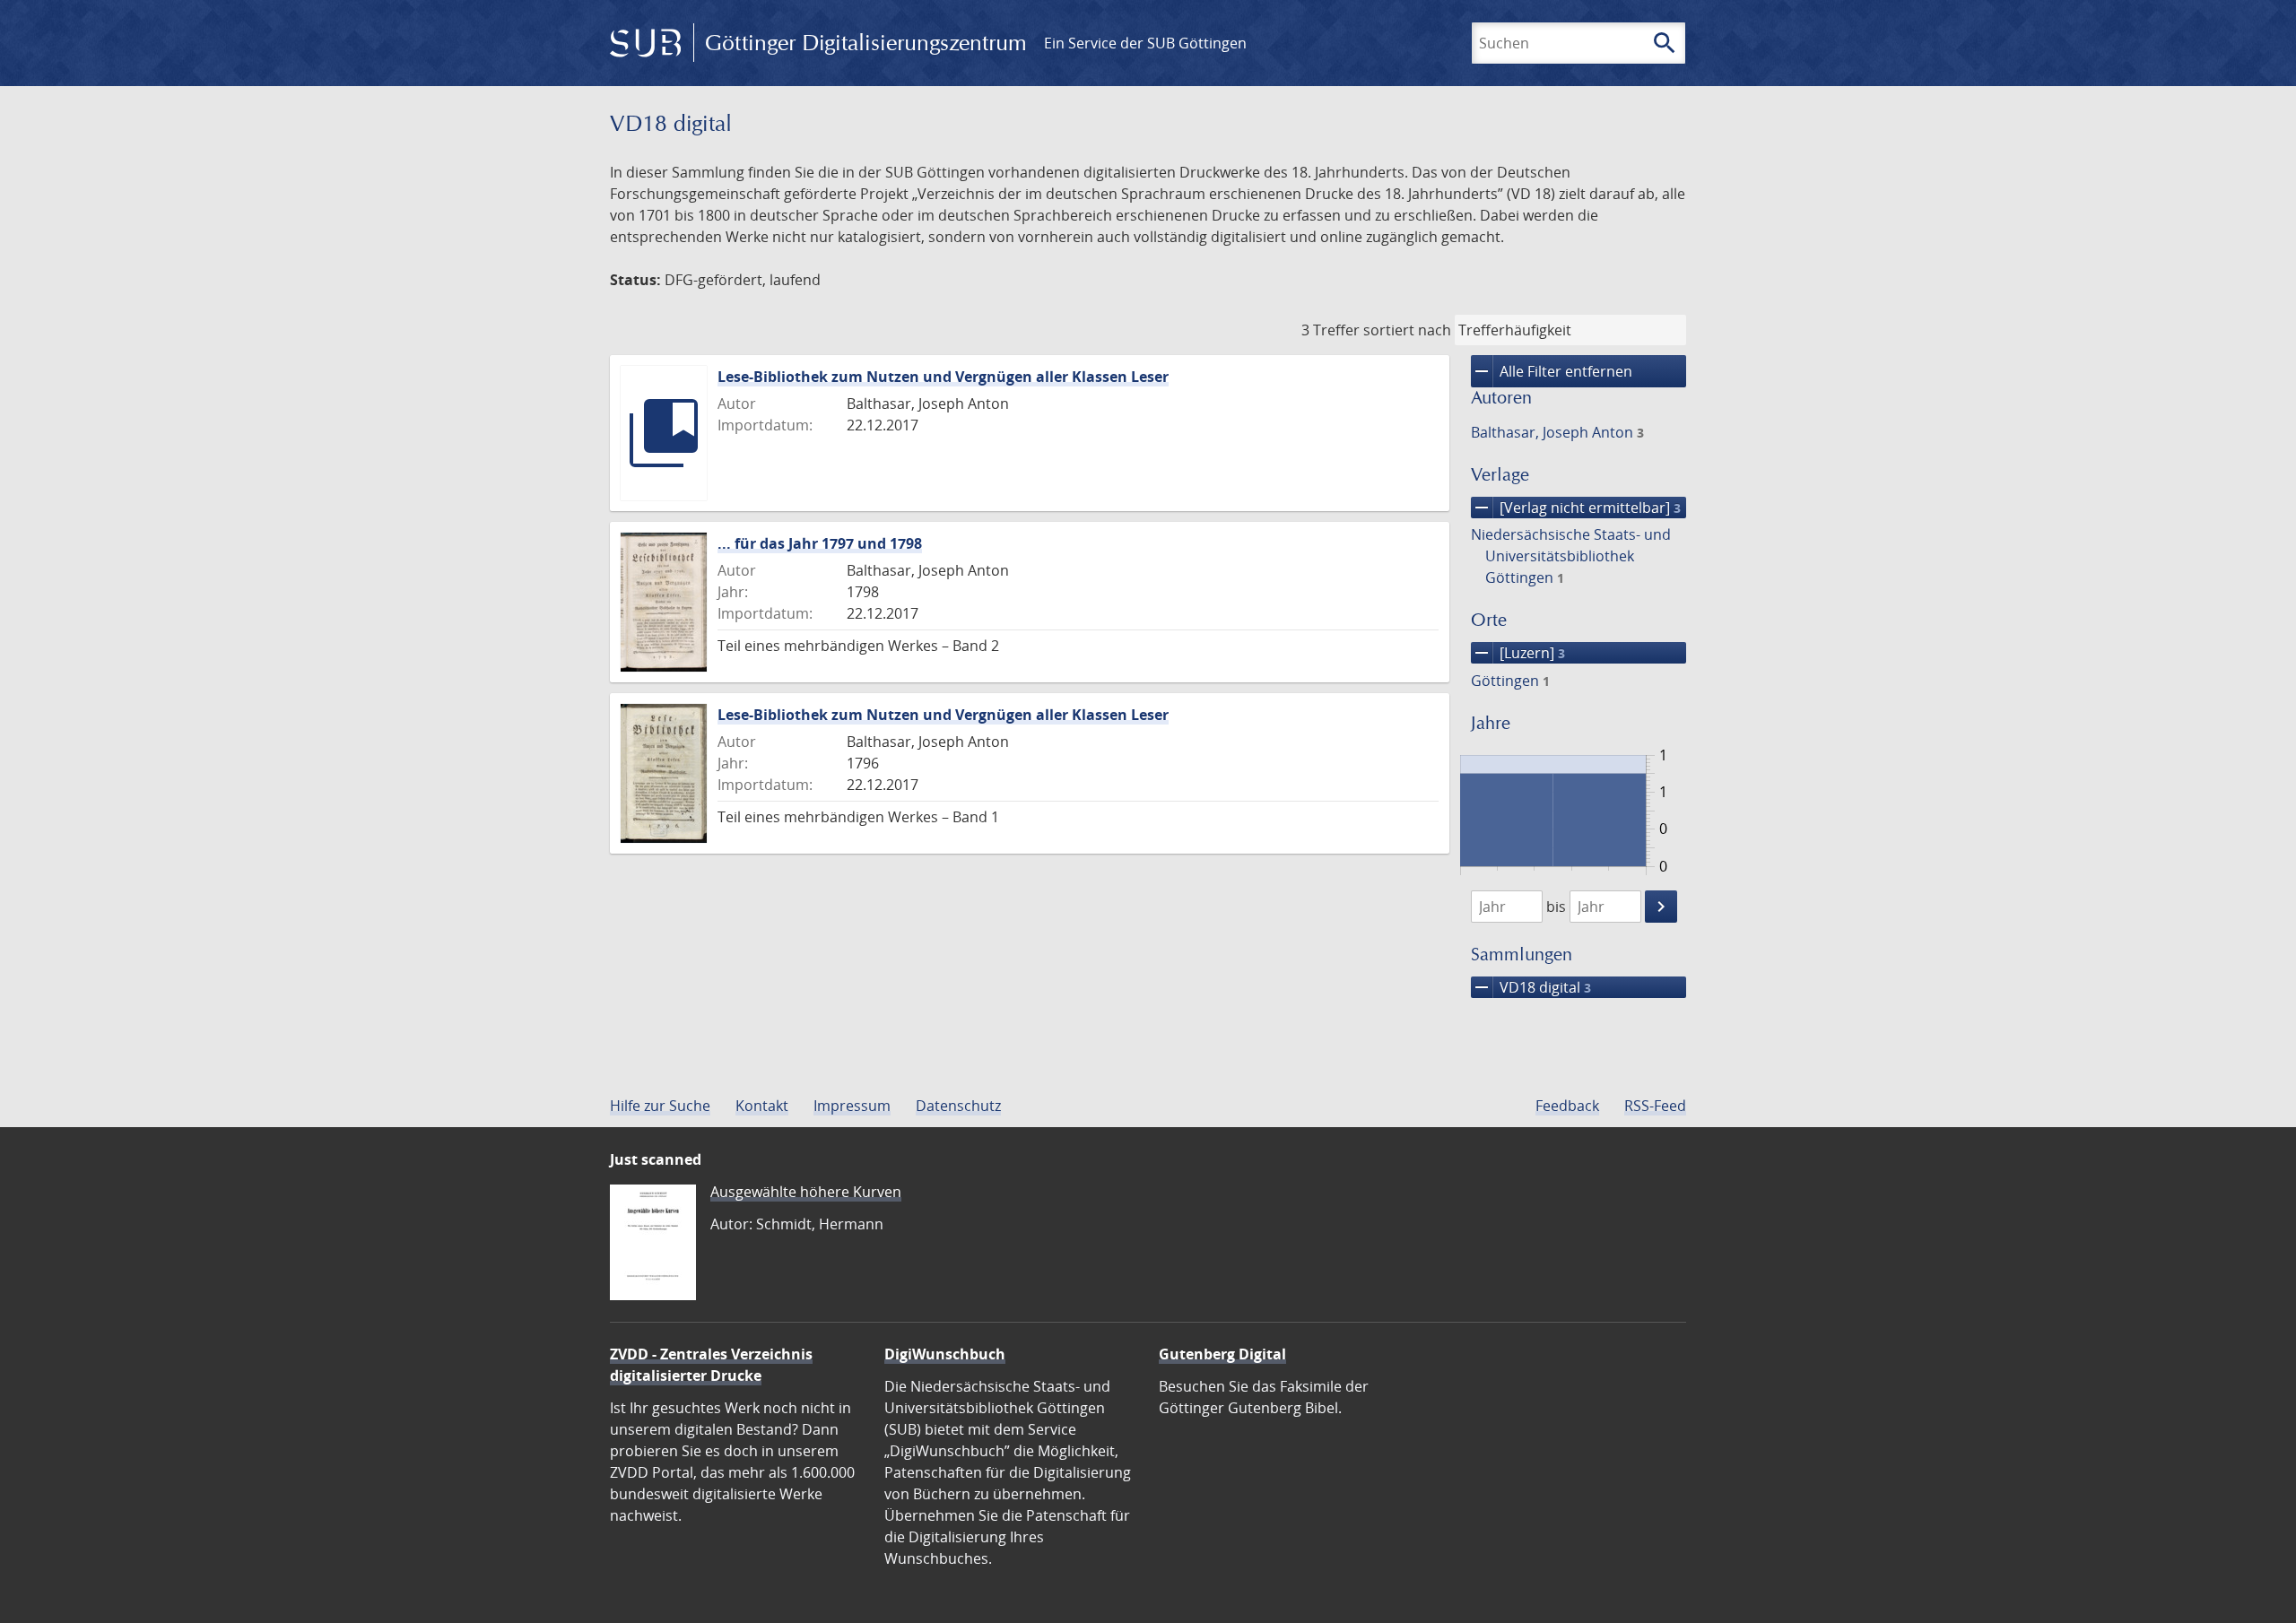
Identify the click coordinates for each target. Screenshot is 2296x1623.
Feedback (1567, 1106)
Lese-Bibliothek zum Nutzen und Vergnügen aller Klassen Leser (943, 377)
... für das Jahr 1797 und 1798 (820, 543)
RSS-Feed (1655, 1106)
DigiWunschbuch (945, 1354)
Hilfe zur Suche (660, 1106)
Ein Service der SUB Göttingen (1145, 43)
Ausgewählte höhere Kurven (806, 1192)
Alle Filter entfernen (1552, 371)
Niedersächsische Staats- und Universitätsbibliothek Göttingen (1571, 556)
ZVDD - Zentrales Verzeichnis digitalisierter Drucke (711, 1365)
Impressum (852, 1106)
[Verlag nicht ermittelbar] (1576, 508)
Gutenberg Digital (1222, 1354)
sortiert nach (1407, 330)
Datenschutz (958, 1106)
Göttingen (1510, 681)
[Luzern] (1518, 653)
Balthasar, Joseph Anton (1557, 432)
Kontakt (762, 1106)
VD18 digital (1531, 987)
